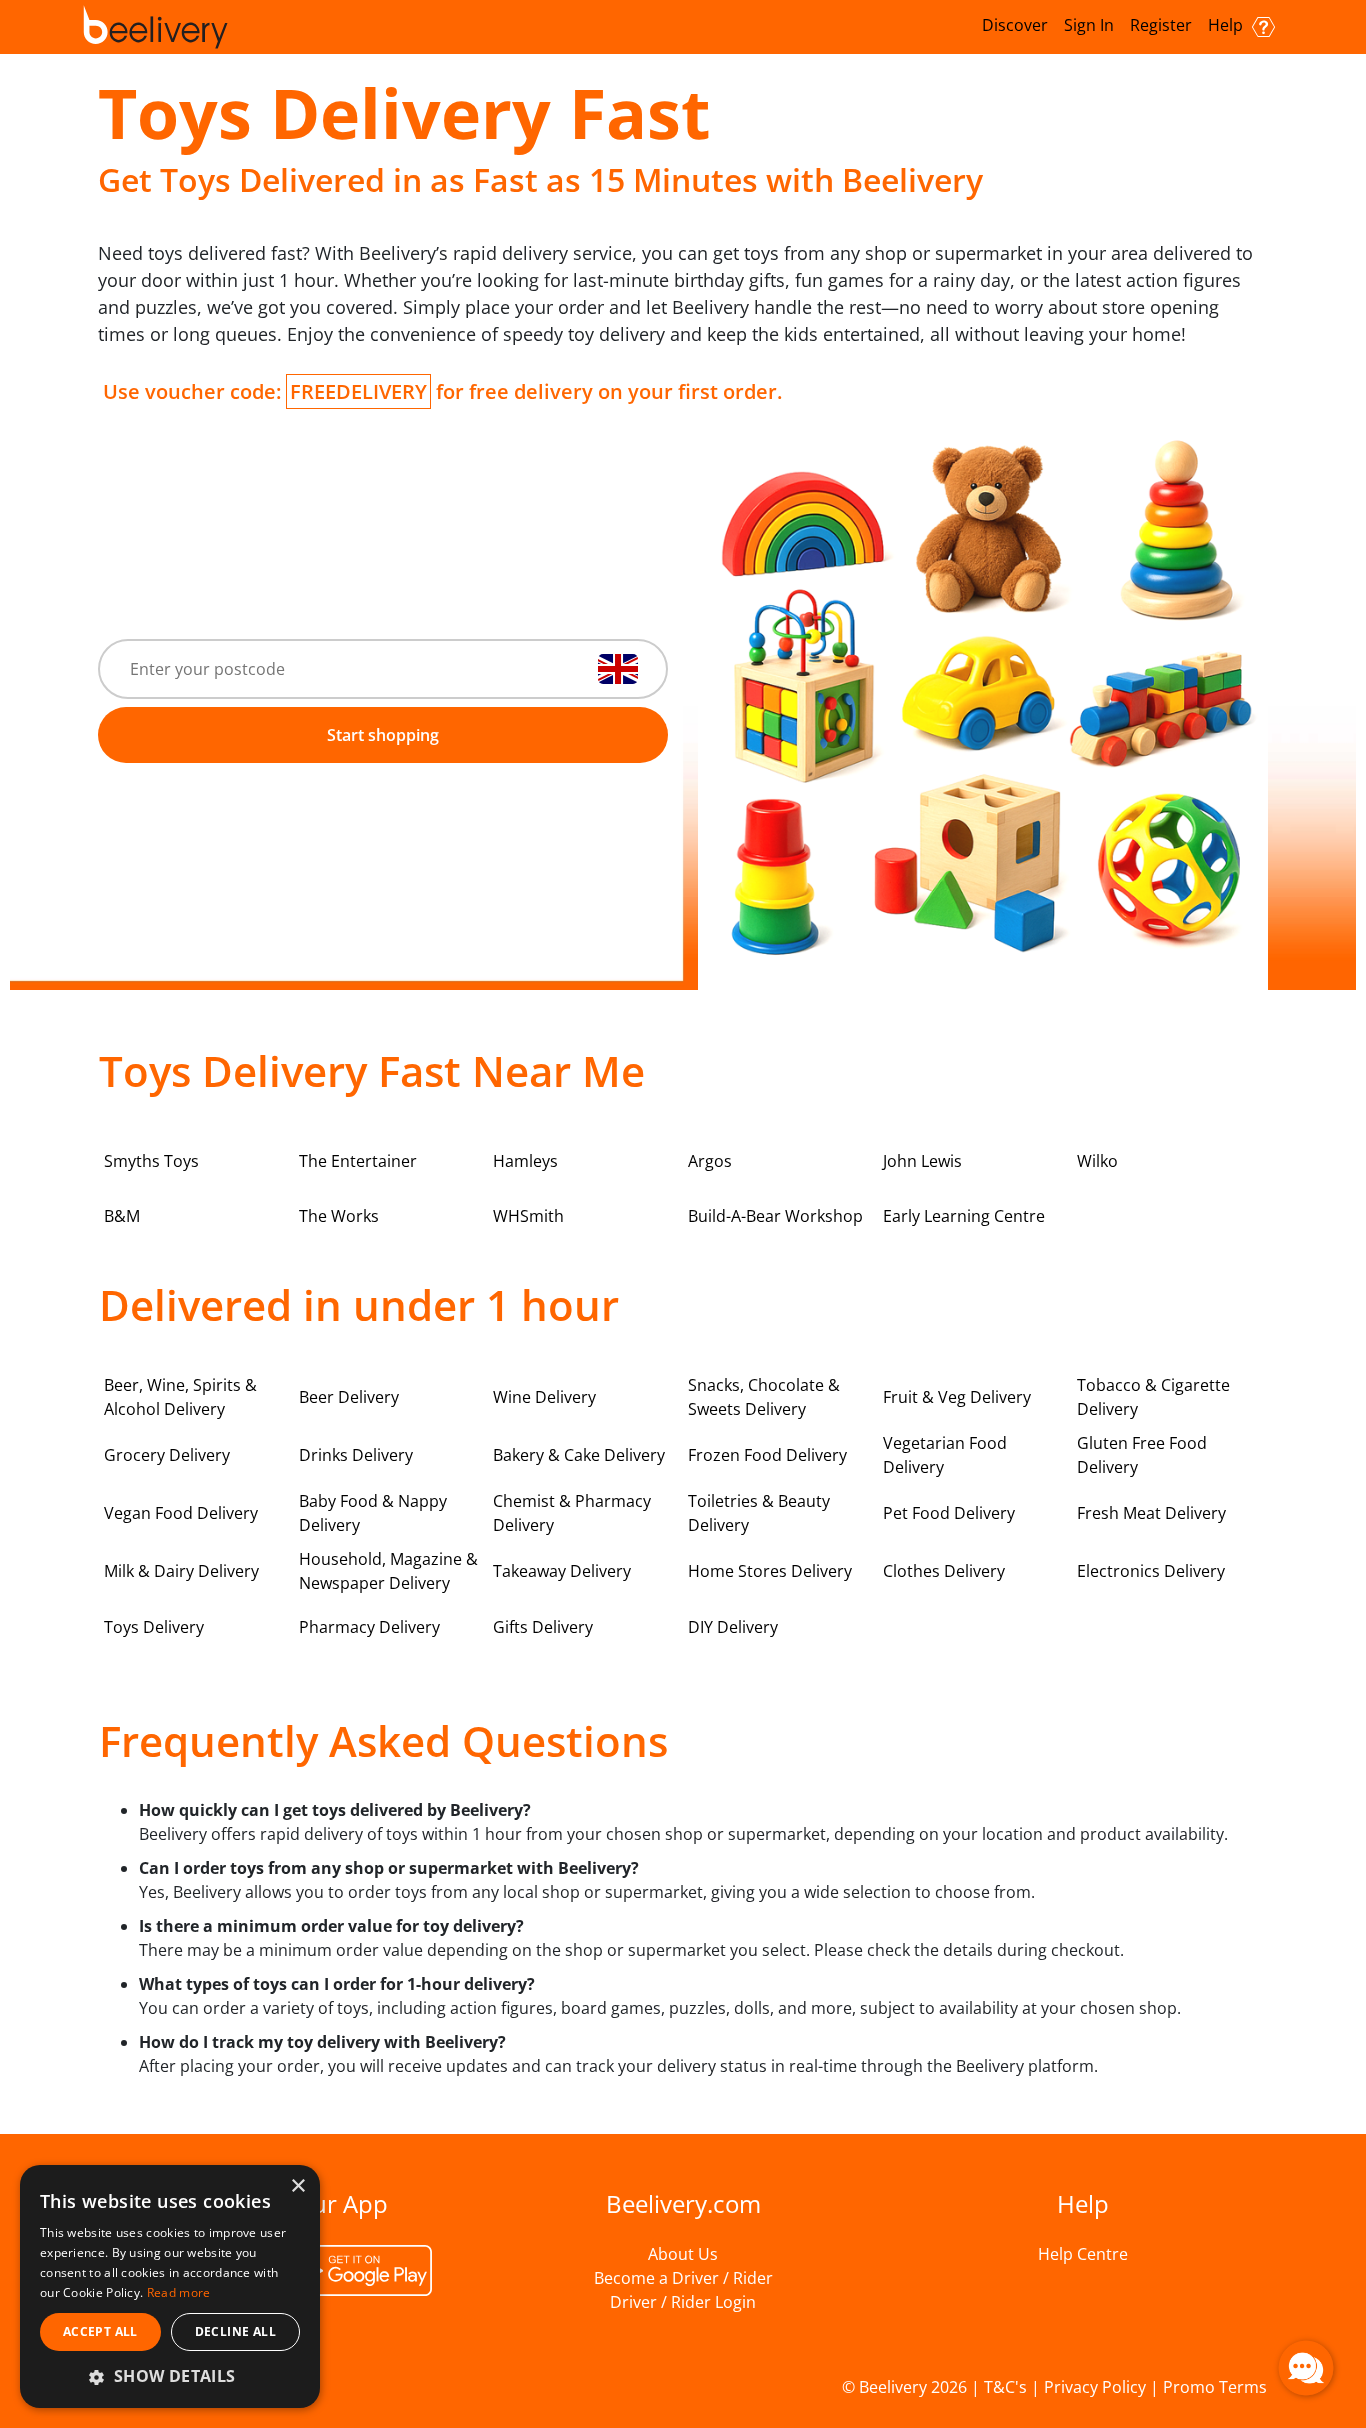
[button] (170, 2376)
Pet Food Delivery (949, 1513)
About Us (683, 2254)
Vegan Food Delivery (181, 1513)
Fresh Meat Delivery (1151, 1513)
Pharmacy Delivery (369, 1627)
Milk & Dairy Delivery (181, 1571)
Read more (179, 2292)
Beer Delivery (349, 1397)
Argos (710, 1161)
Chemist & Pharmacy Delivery (572, 1513)
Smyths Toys (151, 1161)
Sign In (1089, 25)
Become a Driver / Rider (683, 2278)
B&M (122, 1216)
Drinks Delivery (356, 1455)
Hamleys (525, 1161)
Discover (1015, 25)
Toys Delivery (154, 1627)
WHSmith (528, 1216)
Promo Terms (1215, 2387)
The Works (339, 1216)
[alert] (170, 2286)
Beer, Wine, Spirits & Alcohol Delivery (180, 1397)
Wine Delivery (544, 1397)
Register (1161, 25)
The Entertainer (358, 1161)
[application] (1306, 2368)
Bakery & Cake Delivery (579, 1455)
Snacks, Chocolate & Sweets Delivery (764, 1397)
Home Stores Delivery (770, 1571)
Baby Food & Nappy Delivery (373, 1513)
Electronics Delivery (1151, 1571)
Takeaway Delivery (562, 1571)
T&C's (1005, 2387)
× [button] (297, 2186)
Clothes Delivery (944, 1571)
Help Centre (1083, 2254)
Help (1227, 25)
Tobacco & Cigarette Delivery (1153, 1397)
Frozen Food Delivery (767, 1455)
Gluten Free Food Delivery (1142, 1455)
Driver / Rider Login (683, 2302)
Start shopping (383, 735)
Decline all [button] (235, 2331)
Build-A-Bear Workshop (775, 1216)
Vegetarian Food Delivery (945, 1455)
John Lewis (922, 1161)
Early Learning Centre (964, 1216)
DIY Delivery (733, 1627)
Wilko (1097, 1161)
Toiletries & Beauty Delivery (759, 1513)
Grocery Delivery (167, 1455)
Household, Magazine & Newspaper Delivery (388, 1571)
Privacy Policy (1095, 2387)
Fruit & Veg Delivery (957, 1397)
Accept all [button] (100, 2331)
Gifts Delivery (543, 1627)
